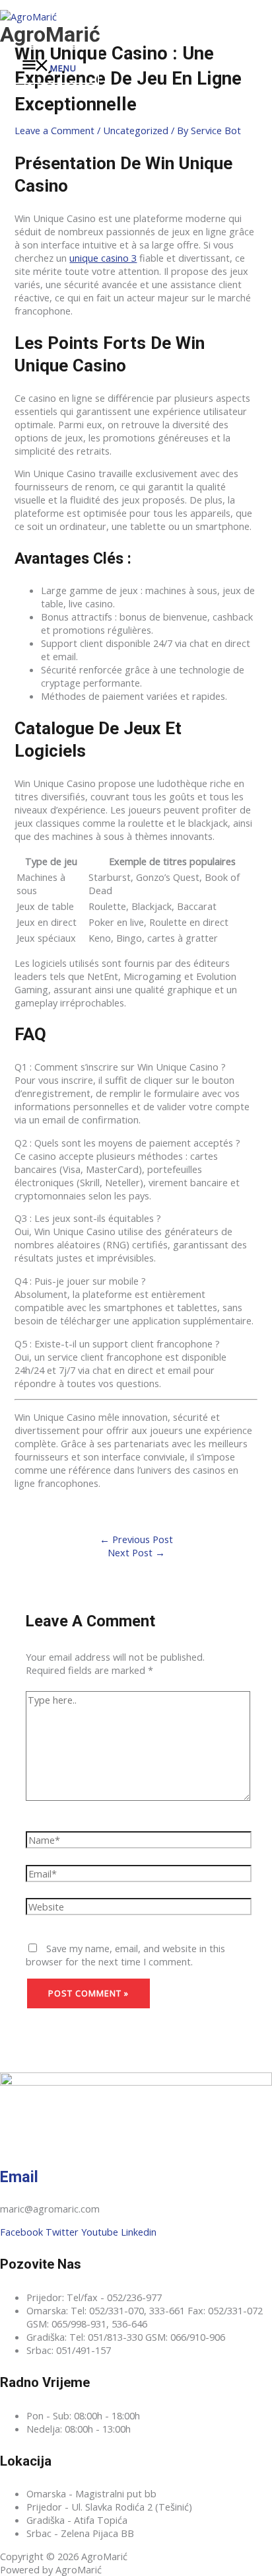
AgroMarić (50, 34)
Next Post (136, 1552)
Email (19, 2177)
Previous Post (136, 1539)
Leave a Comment (54, 130)
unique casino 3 (103, 258)
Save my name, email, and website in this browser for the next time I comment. (125, 1955)
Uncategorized (136, 130)
